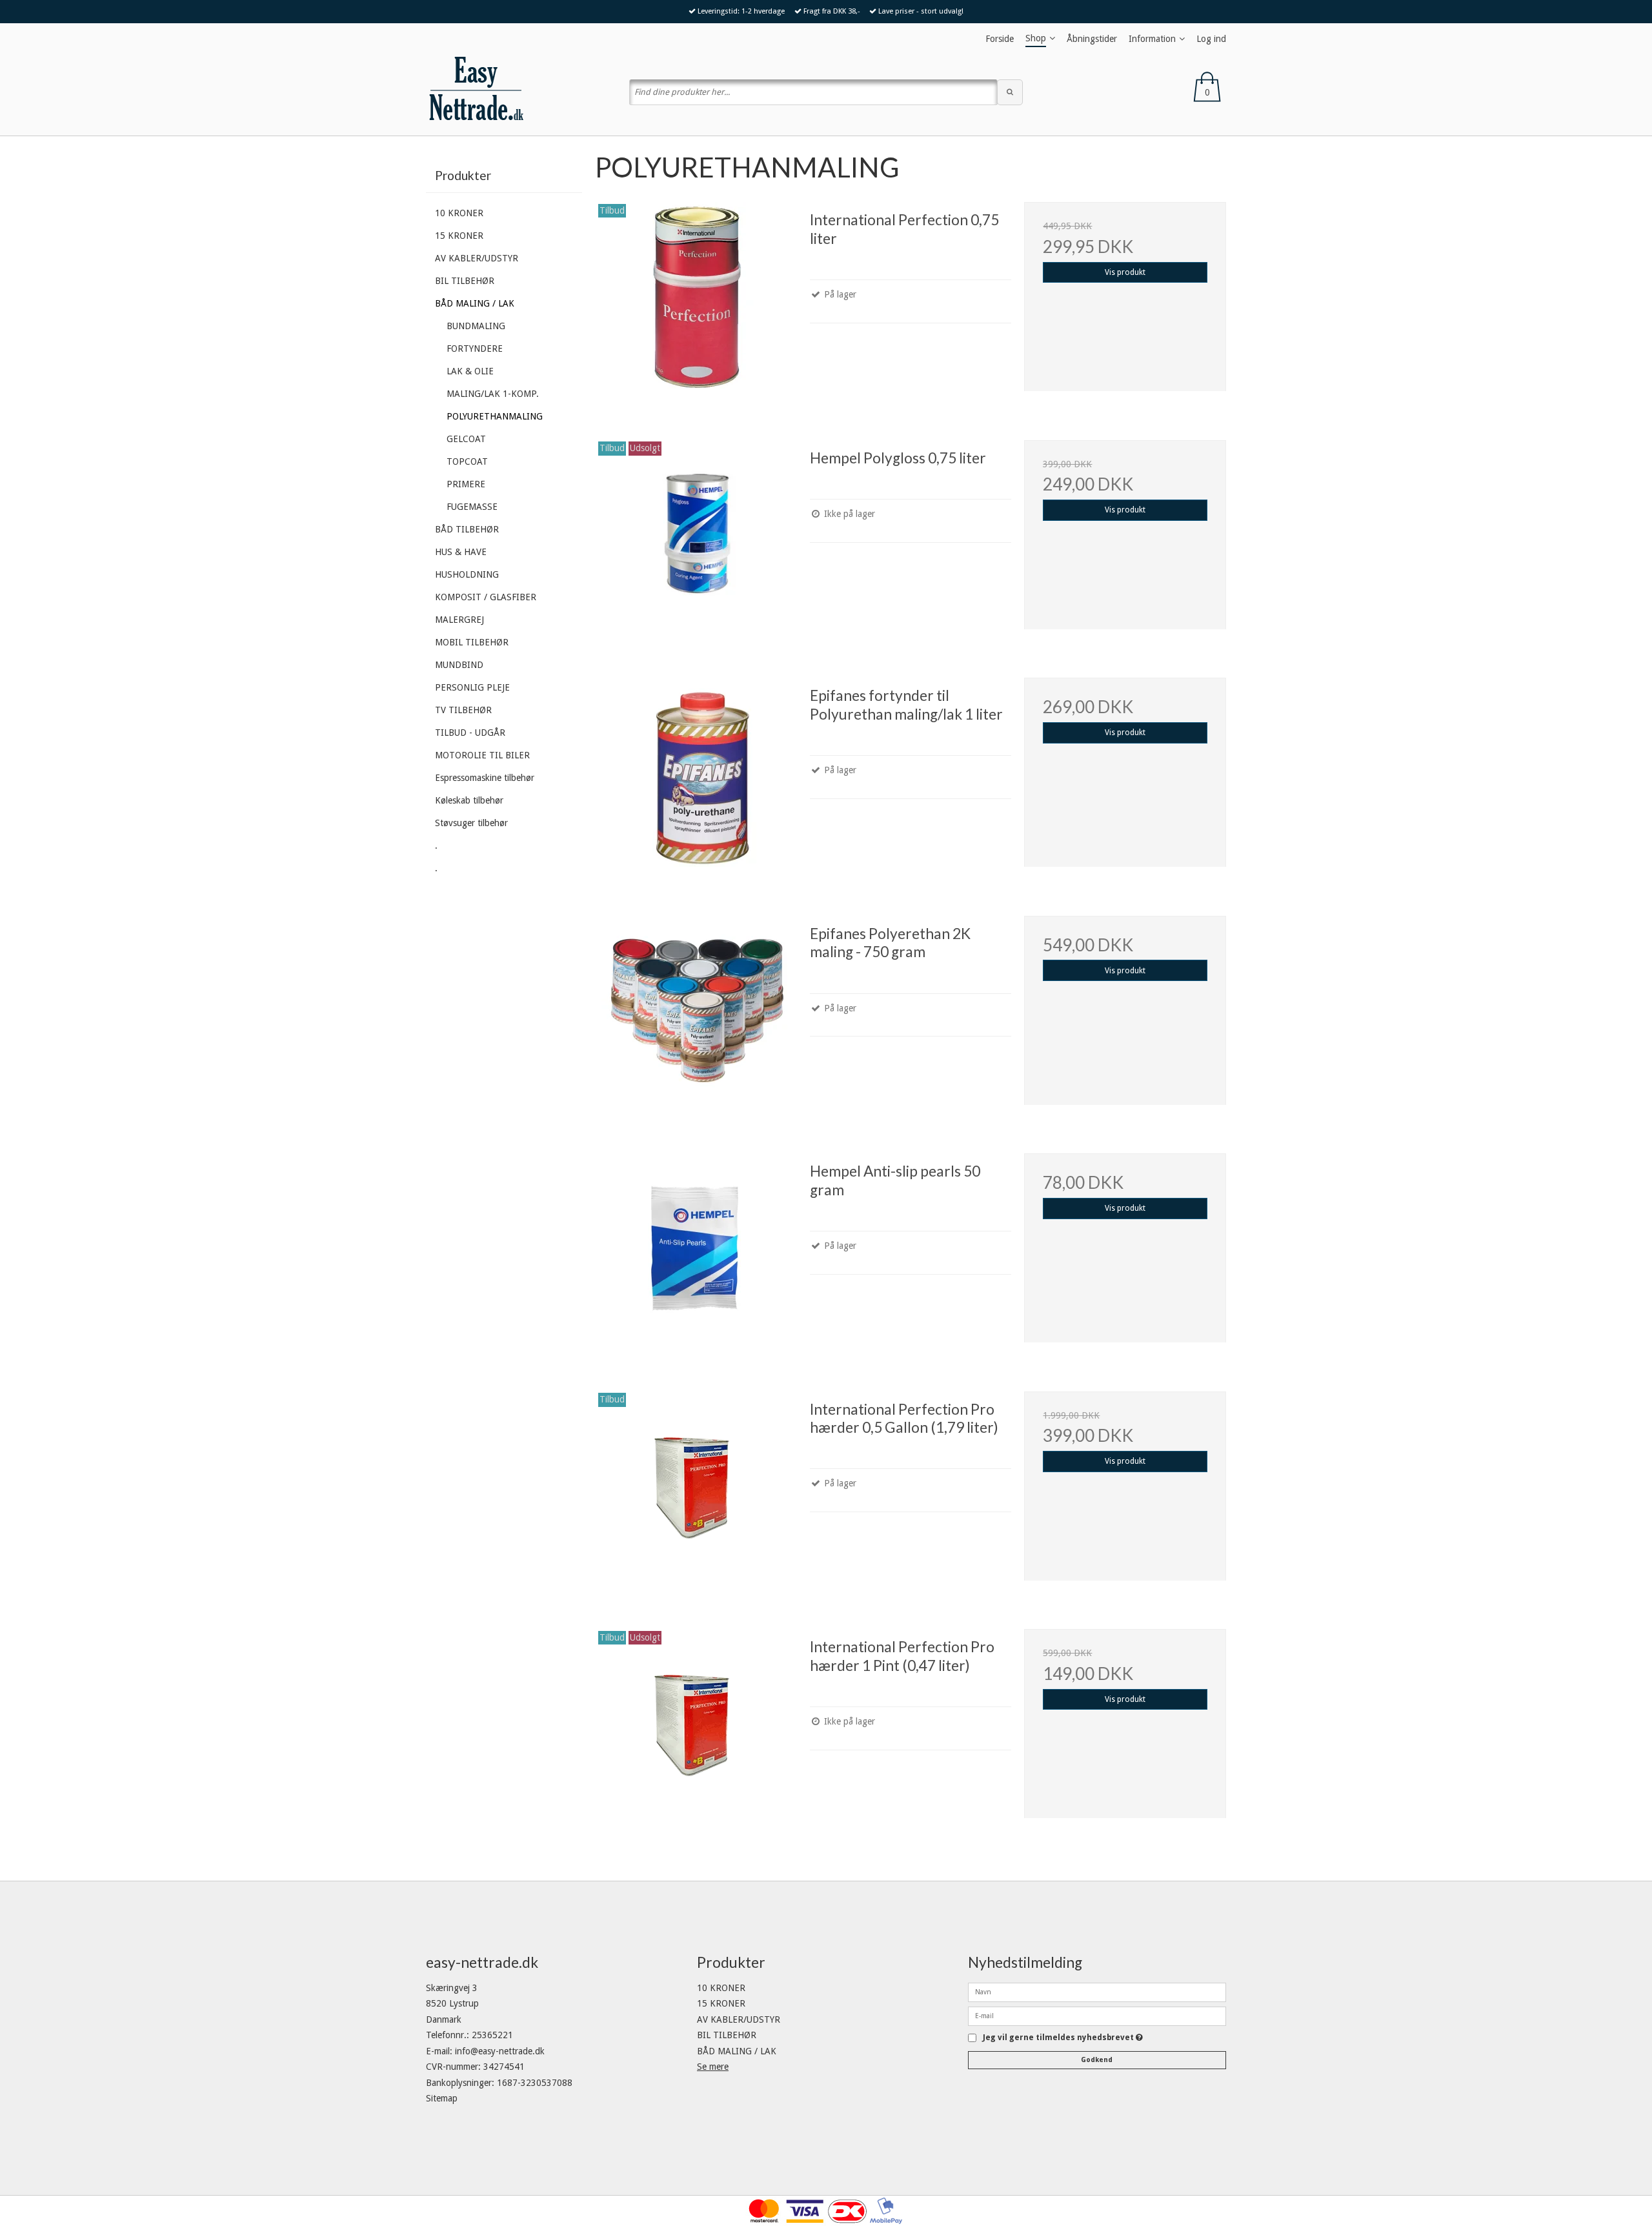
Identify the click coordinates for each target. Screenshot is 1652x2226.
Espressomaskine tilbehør (485, 778)
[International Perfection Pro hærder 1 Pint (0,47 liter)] (696, 1730)
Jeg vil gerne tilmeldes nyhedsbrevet (1063, 2038)
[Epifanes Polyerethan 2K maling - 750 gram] (696, 1017)
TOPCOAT (467, 461)
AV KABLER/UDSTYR (477, 258)
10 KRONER (459, 213)
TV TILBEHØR (463, 710)
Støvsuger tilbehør (471, 823)
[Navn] (1097, 1991)
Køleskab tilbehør (469, 800)
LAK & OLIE (470, 371)
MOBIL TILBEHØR (472, 642)
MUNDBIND (459, 665)
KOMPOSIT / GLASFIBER (486, 597)
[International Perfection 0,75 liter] (696, 303)
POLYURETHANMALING (495, 416)
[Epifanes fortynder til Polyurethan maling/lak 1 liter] (696, 778)
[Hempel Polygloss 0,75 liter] (696, 541)
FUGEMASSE (472, 507)
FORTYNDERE (475, 349)
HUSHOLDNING (467, 574)
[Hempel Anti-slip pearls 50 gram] (696, 1254)
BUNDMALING (476, 326)
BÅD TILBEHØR (467, 529)
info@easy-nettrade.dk (500, 2051)
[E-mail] (1097, 2015)
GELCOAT (466, 439)
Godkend (1097, 2060)
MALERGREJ (459, 620)
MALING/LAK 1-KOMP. (493, 394)
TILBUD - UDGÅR (470, 733)
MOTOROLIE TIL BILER (482, 755)
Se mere (713, 2067)
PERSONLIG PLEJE (472, 687)
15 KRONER (459, 236)
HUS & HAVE (461, 552)
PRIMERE (466, 484)
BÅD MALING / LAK (475, 303)
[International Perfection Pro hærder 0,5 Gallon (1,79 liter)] (696, 1492)
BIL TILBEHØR (465, 281)
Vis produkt (1125, 272)
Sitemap (442, 2098)
